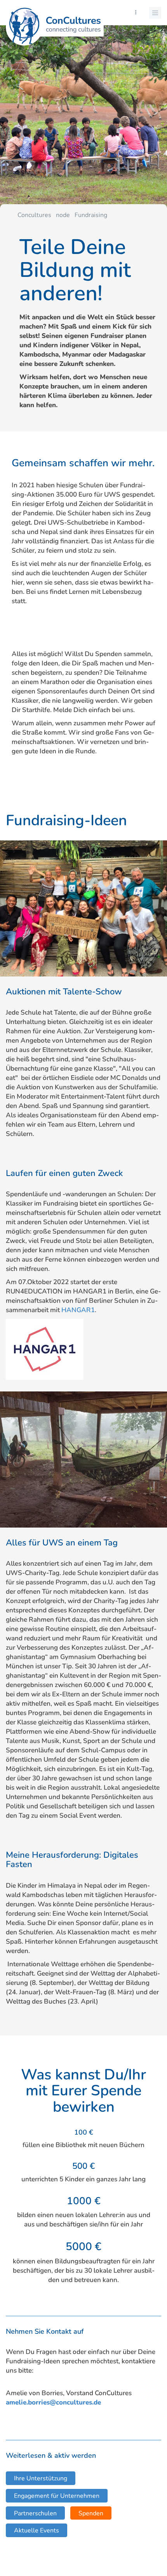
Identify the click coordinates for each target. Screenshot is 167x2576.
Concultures (34, 215)
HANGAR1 (78, 1310)
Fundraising (91, 215)
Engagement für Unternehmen (57, 2496)
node (63, 215)
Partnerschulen (35, 2513)
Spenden (91, 2513)
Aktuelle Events (37, 2530)
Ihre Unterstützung (41, 2478)
